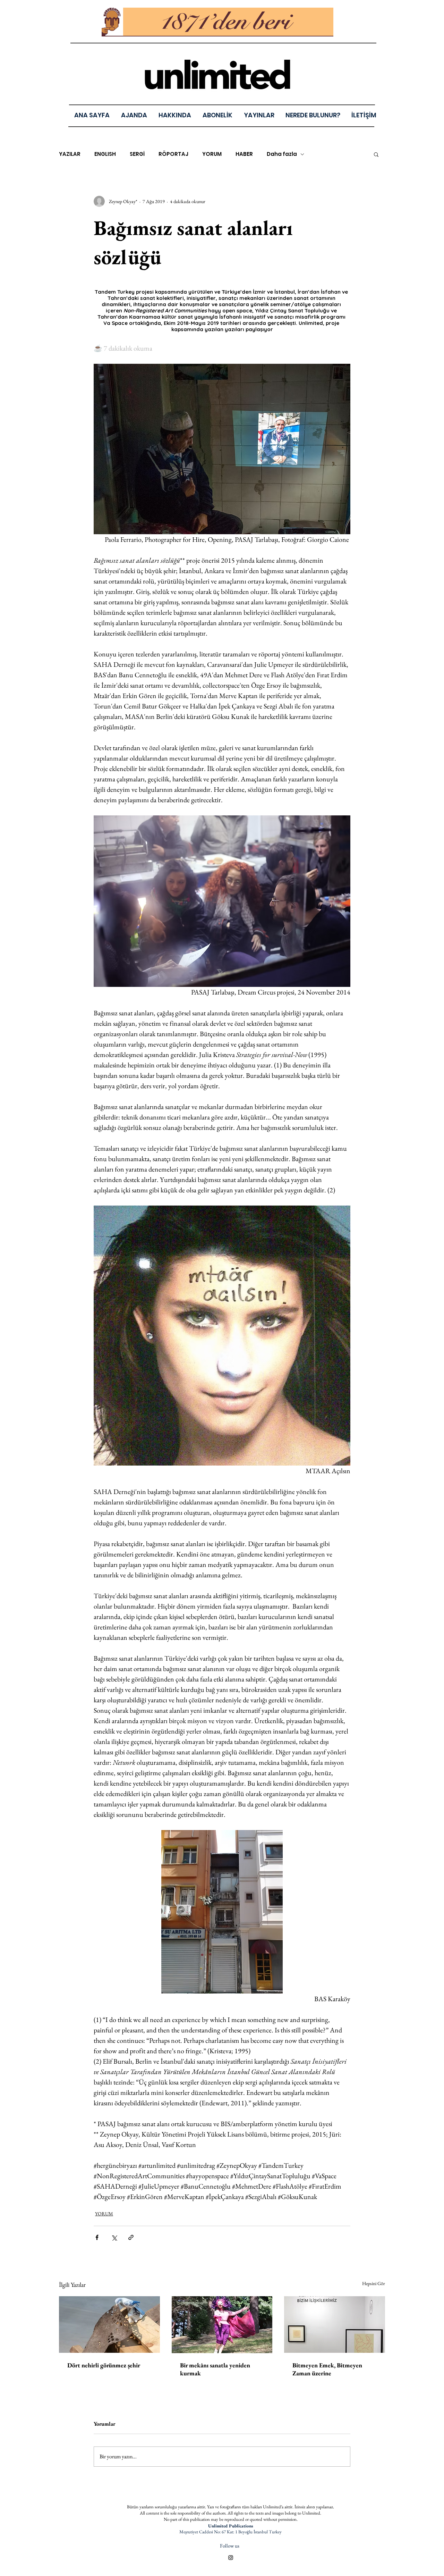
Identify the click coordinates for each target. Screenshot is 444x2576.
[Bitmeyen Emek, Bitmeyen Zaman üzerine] (335, 2325)
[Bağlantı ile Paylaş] (131, 2237)
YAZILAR (70, 154)
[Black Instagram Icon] (231, 2558)
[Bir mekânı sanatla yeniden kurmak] (222, 2325)
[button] (259, 115)
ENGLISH (105, 154)
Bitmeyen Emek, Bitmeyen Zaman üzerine (327, 2369)
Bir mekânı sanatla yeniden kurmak (215, 2369)
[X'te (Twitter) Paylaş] (114, 2237)
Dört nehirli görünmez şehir (104, 2365)
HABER (244, 154)
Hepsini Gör (374, 2283)
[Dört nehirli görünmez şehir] (109, 2325)
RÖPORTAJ (173, 154)
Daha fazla (282, 154)
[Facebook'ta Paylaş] (97, 2237)
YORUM (212, 154)
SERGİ (137, 154)
